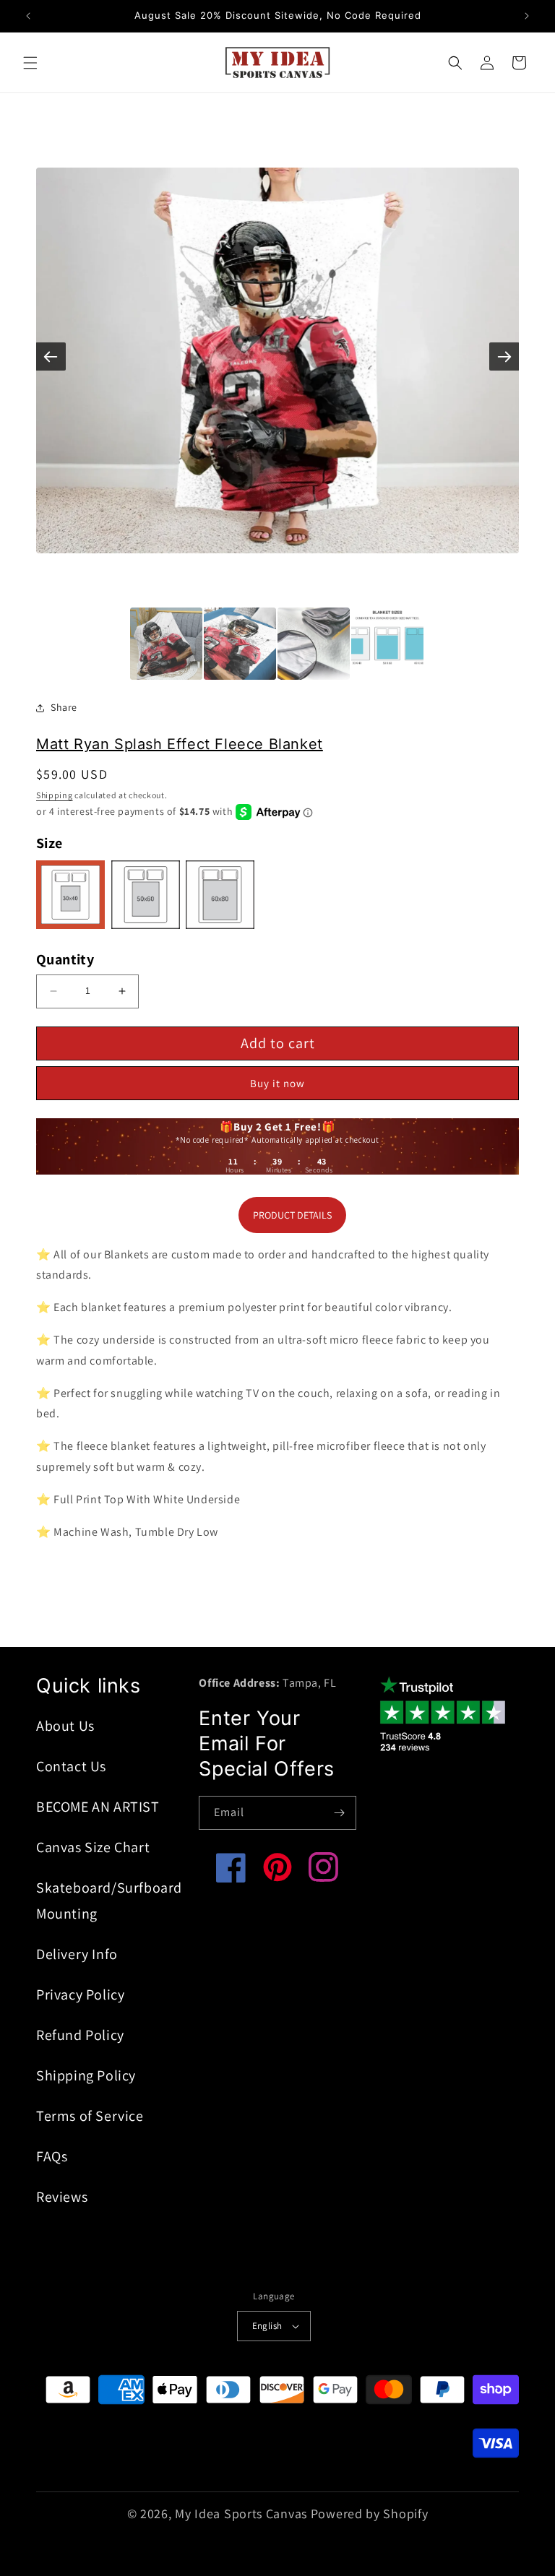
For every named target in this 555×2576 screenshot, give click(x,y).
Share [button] (64, 707)
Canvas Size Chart (93, 1847)
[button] (30, 63)
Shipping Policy (86, 2075)
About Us (65, 1726)
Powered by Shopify (370, 2514)
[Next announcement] (527, 16)
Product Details (292, 1215)
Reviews (62, 2197)
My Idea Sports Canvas (241, 2514)
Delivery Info (77, 1954)
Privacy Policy (80, 1994)
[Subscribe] (340, 1813)
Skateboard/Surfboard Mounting (109, 1901)
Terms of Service (90, 2116)
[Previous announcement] (28, 16)
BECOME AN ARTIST (98, 1807)
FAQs (52, 2156)
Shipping (55, 795)
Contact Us (71, 1766)
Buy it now (277, 1083)
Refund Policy (80, 2035)
